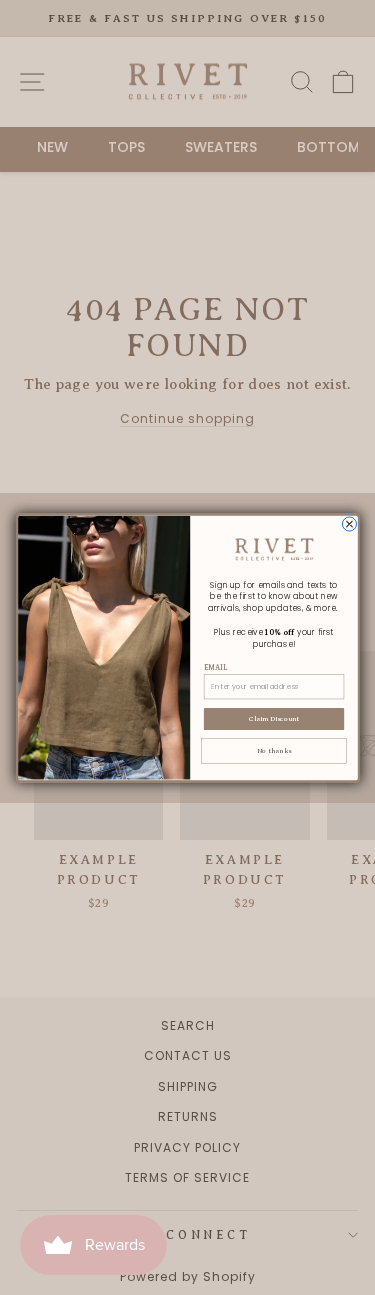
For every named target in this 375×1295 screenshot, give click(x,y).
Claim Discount (273, 719)
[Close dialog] (349, 523)
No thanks (273, 750)
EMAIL (215, 667)
